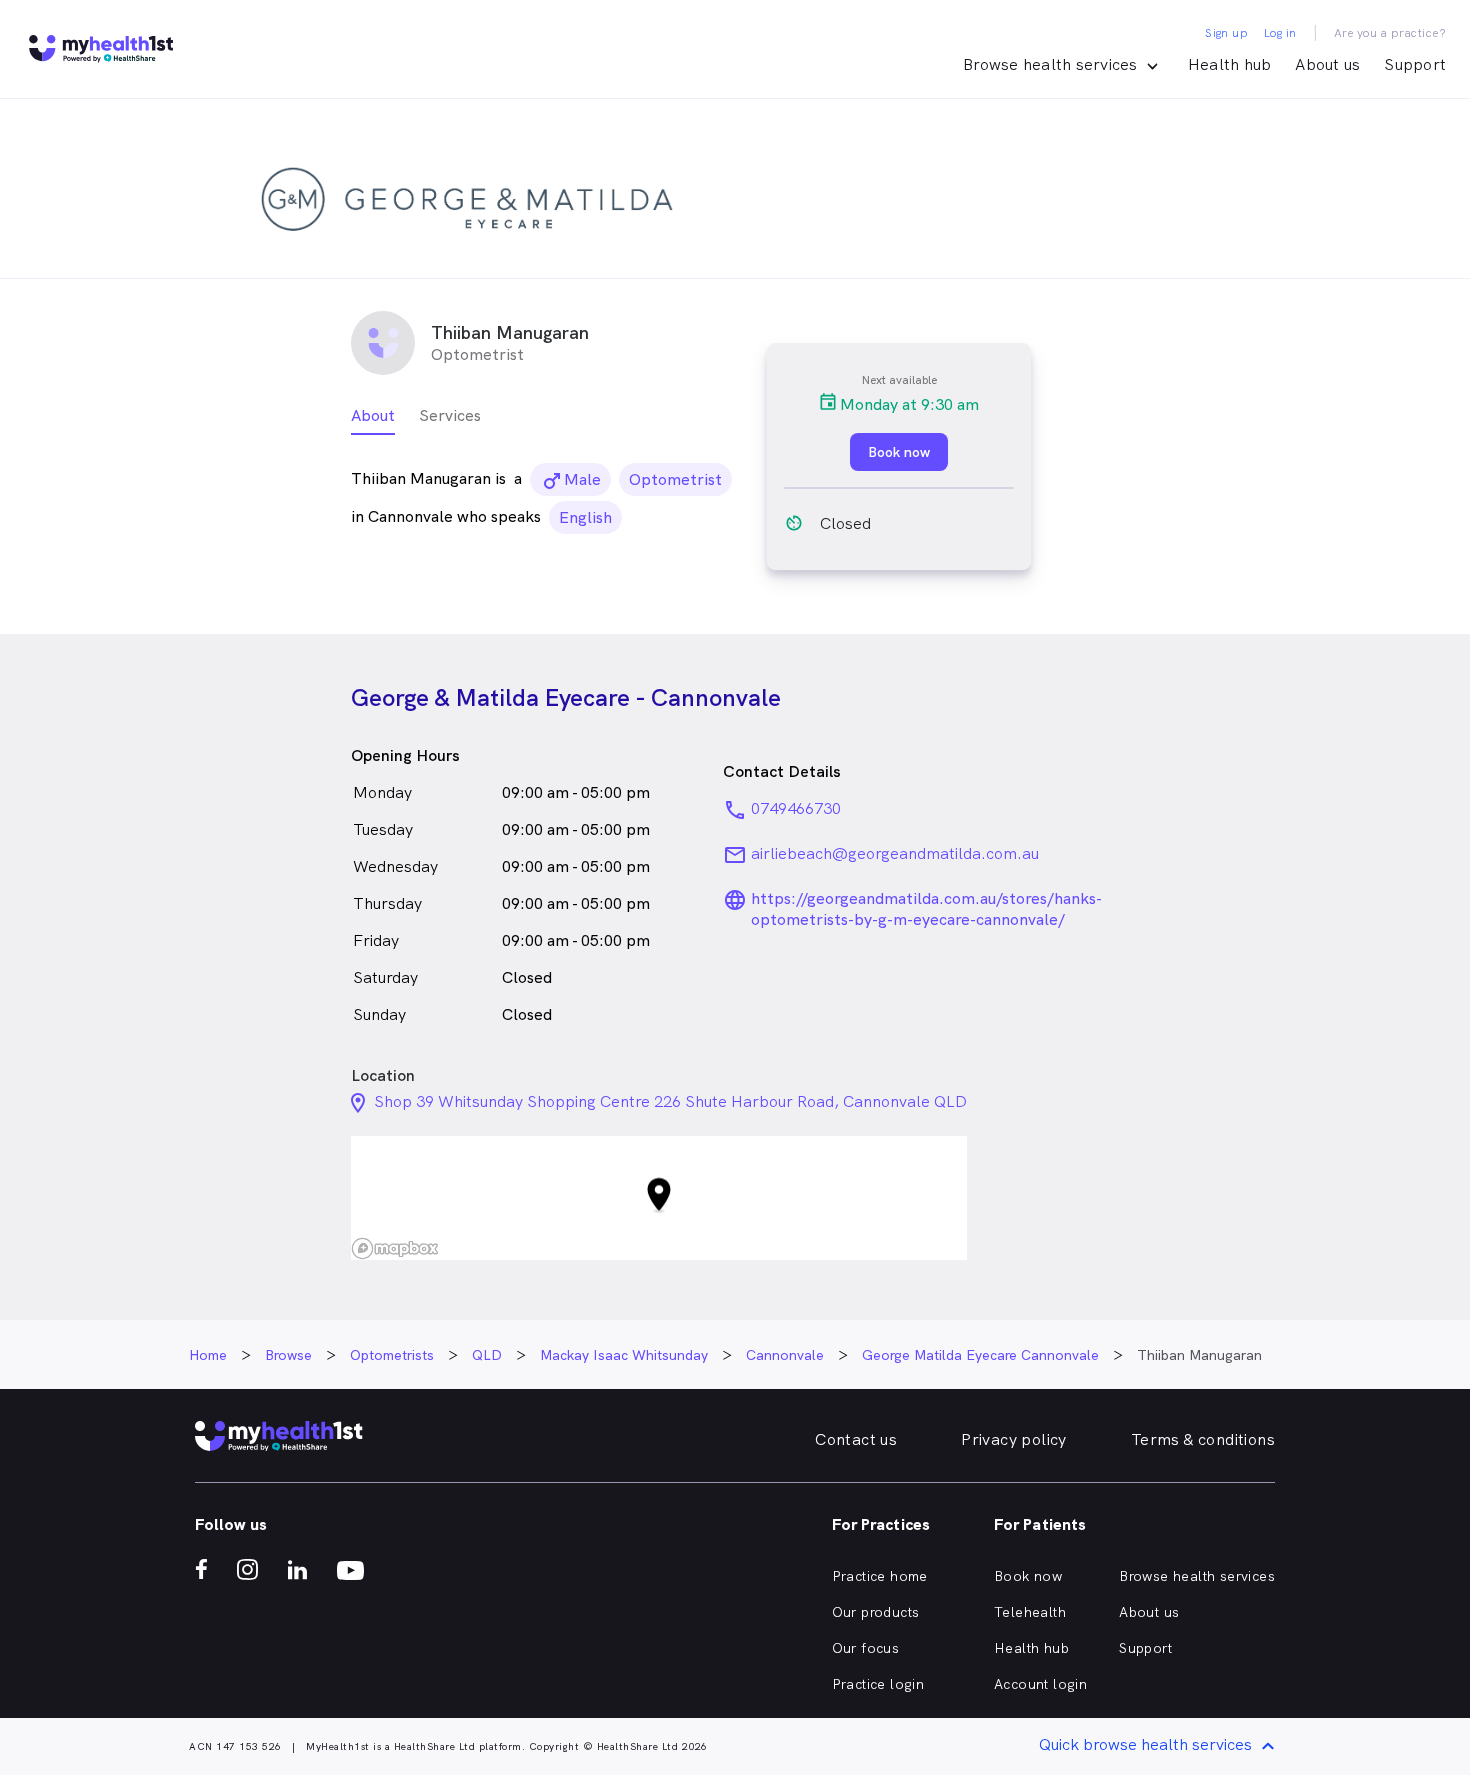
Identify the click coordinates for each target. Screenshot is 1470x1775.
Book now (1028, 1576)
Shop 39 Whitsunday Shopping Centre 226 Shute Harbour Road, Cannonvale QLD (670, 1101)
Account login (1040, 1684)
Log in (1280, 33)
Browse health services (1197, 1576)
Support (1415, 64)
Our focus (866, 1648)
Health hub (1230, 64)
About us (1327, 64)
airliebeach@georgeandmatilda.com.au (895, 853)
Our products (876, 1612)
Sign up (1226, 33)
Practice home (880, 1576)
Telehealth (1030, 1612)
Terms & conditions (1203, 1439)
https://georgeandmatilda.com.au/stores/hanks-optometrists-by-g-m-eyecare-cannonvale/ (926, 909)
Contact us (856, 1439)
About (373, 415)
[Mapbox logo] (395, 1248)
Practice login (878, 1684)
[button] (659, 1198)
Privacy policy (1014, 1439)
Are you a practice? (1390, 33)
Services (450, 415)
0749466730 (796, 808)
